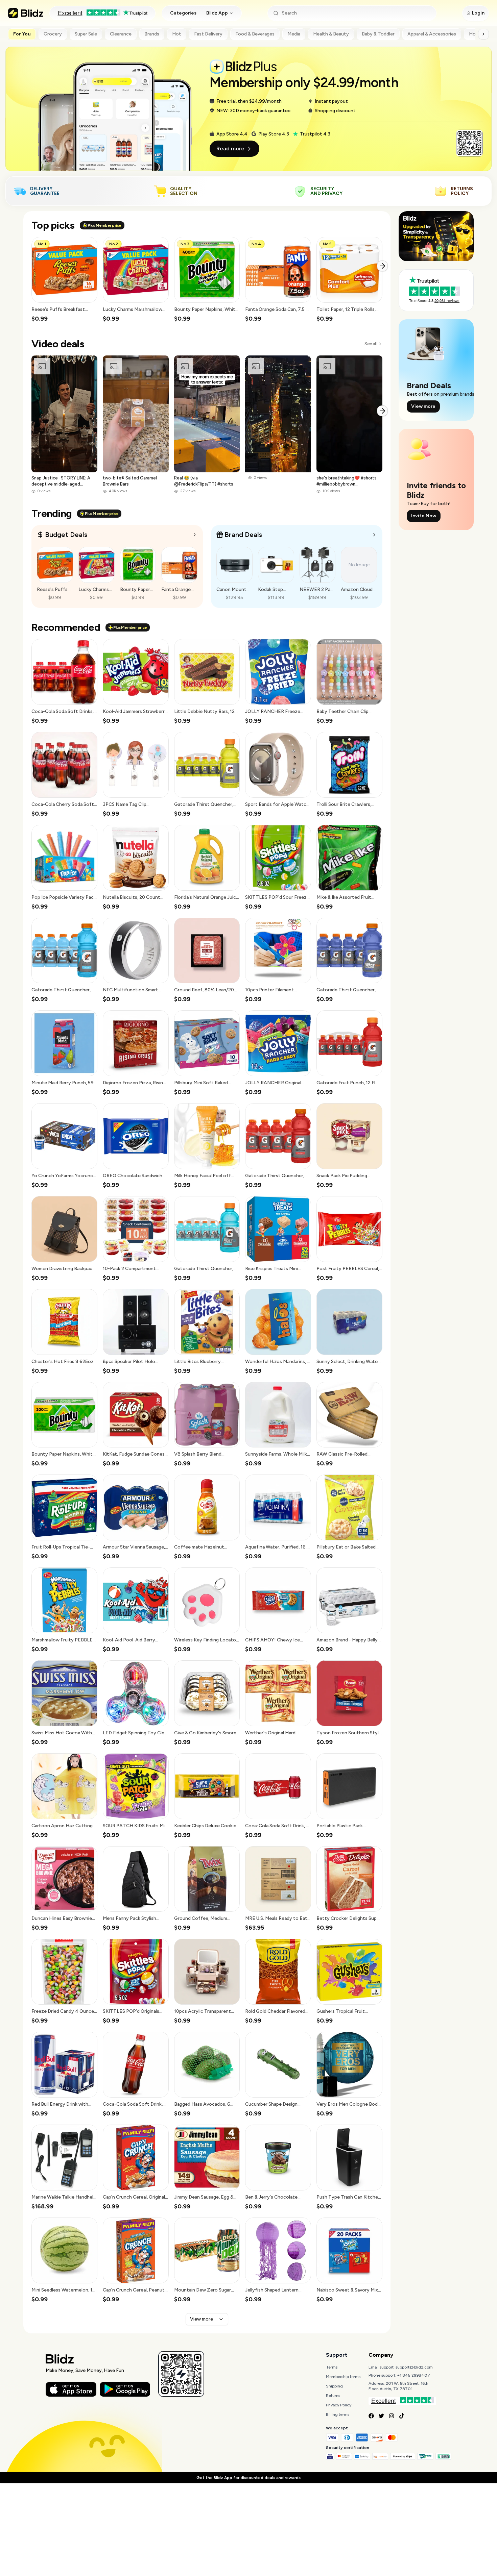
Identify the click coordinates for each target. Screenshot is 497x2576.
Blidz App (217, 13)
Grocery (53, 34)
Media (294, 34)
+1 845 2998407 (414, 2375)
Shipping (334, 2386)
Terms (332, 2367)
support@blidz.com (414, 2367)
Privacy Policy (339, 2405)
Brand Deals (243, 535)
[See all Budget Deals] (195, 535)
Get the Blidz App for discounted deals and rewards (249, 2478)
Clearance (121, 34)
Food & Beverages (255, 34)
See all (370, 344)
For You (22, 34)
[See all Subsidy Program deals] (374, 535)
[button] (64, 280)
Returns (333, 2396)
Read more (230, 148)
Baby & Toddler (378, 34)
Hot (177, 34)
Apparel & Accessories (432, 34)
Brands (152, 34)
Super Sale (86, 34)
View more (202, 2319)
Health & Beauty (331, 34)
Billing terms (338, 2414)
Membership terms (343, 2377)
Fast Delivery (208, 34)
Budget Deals (66, 535)
